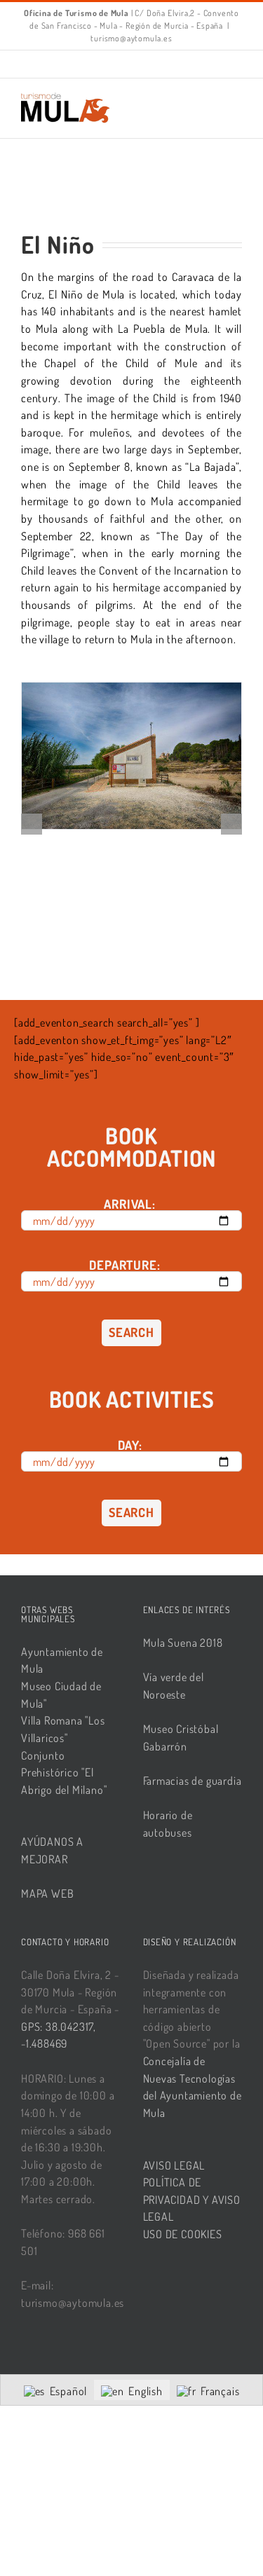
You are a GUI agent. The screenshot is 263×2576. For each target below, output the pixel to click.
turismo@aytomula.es (131, 38)
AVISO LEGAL (174, 2165)
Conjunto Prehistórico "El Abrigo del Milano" (64, 1773)
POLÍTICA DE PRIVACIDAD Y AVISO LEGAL (192, 2199)
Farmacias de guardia (193, 1781)
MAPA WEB (47, 1893)
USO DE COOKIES (183, 2234)
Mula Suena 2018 (183, 1643)
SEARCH (131, 1332)
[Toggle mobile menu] (236, 100)
